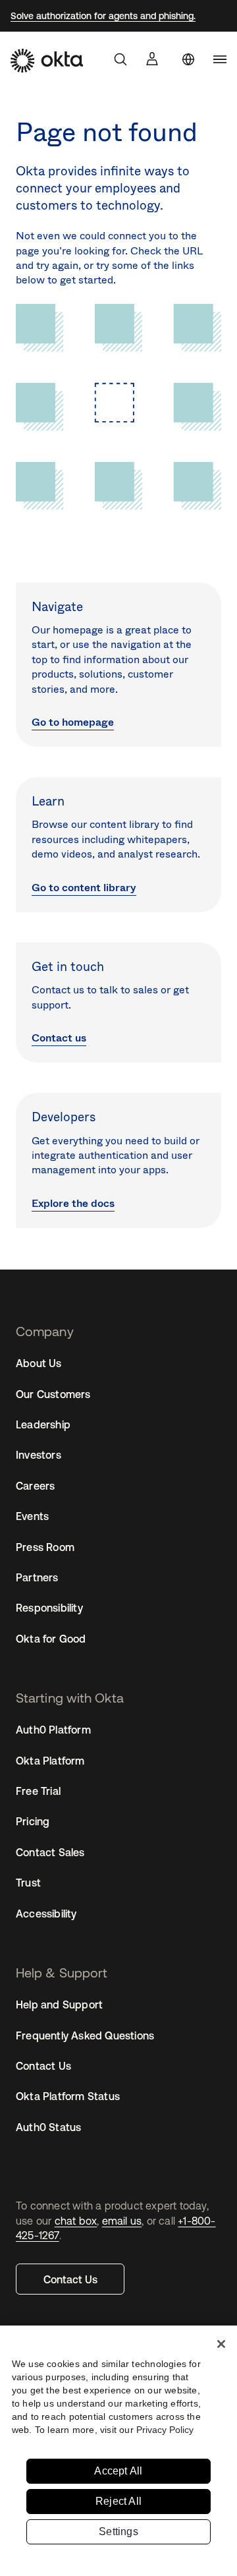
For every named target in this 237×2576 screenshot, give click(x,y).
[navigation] (220, 59)
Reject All (118, 2501)
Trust (28, 1883)
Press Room (45, 1547)
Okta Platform (50, 1761)
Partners (37, 1577)
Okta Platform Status (68, 2096)
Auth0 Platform (53, 1730)
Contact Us (70, 2279)
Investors (39, 1455)
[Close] (221, 2344)
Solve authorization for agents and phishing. (103, 16)
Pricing (33, 1821)
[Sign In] (152, 59)
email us (122, 2221)
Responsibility (49, 1608)
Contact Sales (50, 1852)
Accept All (118, 2471)
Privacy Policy (165, 2430)
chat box (76, 2221)
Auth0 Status (48, 2127)
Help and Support (59, 2005)
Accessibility (46, 1914)
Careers (35, 1486)
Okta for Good (51, 1639)
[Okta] (47, 61)
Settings (118, 2532)
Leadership (43, 1424)
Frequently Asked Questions (85, 2035)
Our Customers (53, 1394)
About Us (39, 1363)
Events (32, 1516)
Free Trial (38, 1791)
